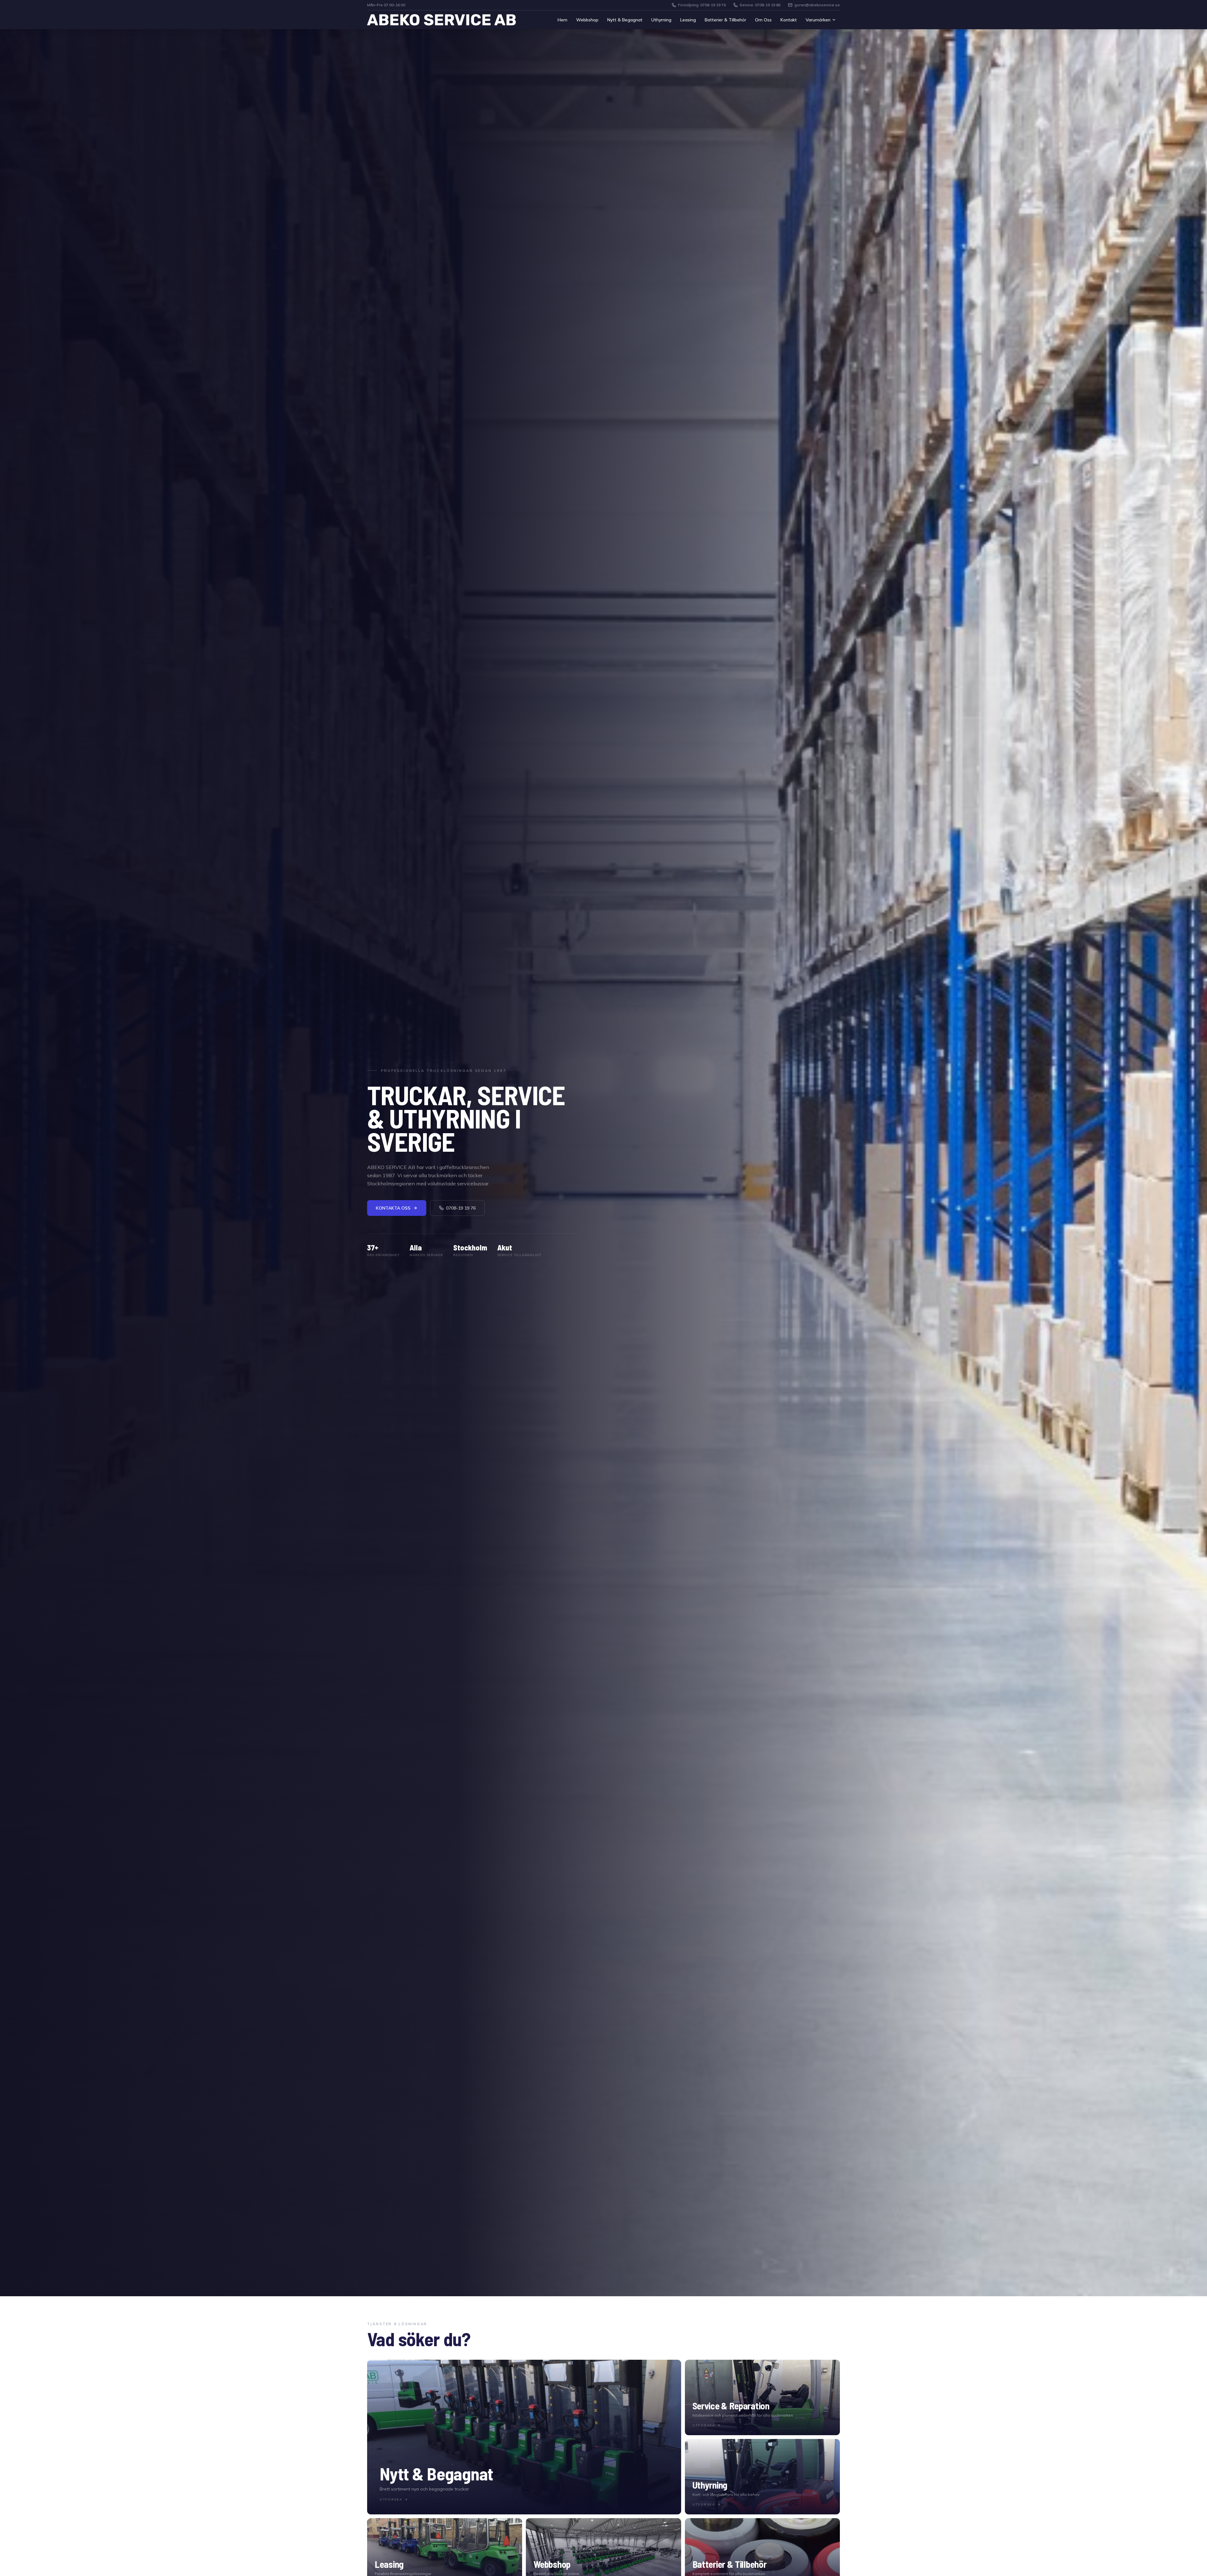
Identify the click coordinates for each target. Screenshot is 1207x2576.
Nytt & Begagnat (625, 20)
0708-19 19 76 (461, 1208)
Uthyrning (661, 20)
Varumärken (818, 20)
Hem (562, 20)
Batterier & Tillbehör (725, 20)
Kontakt (789, 20)
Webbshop (587, 20)
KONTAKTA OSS (393, 1208)
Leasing (688, 20)
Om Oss (763, 20)
